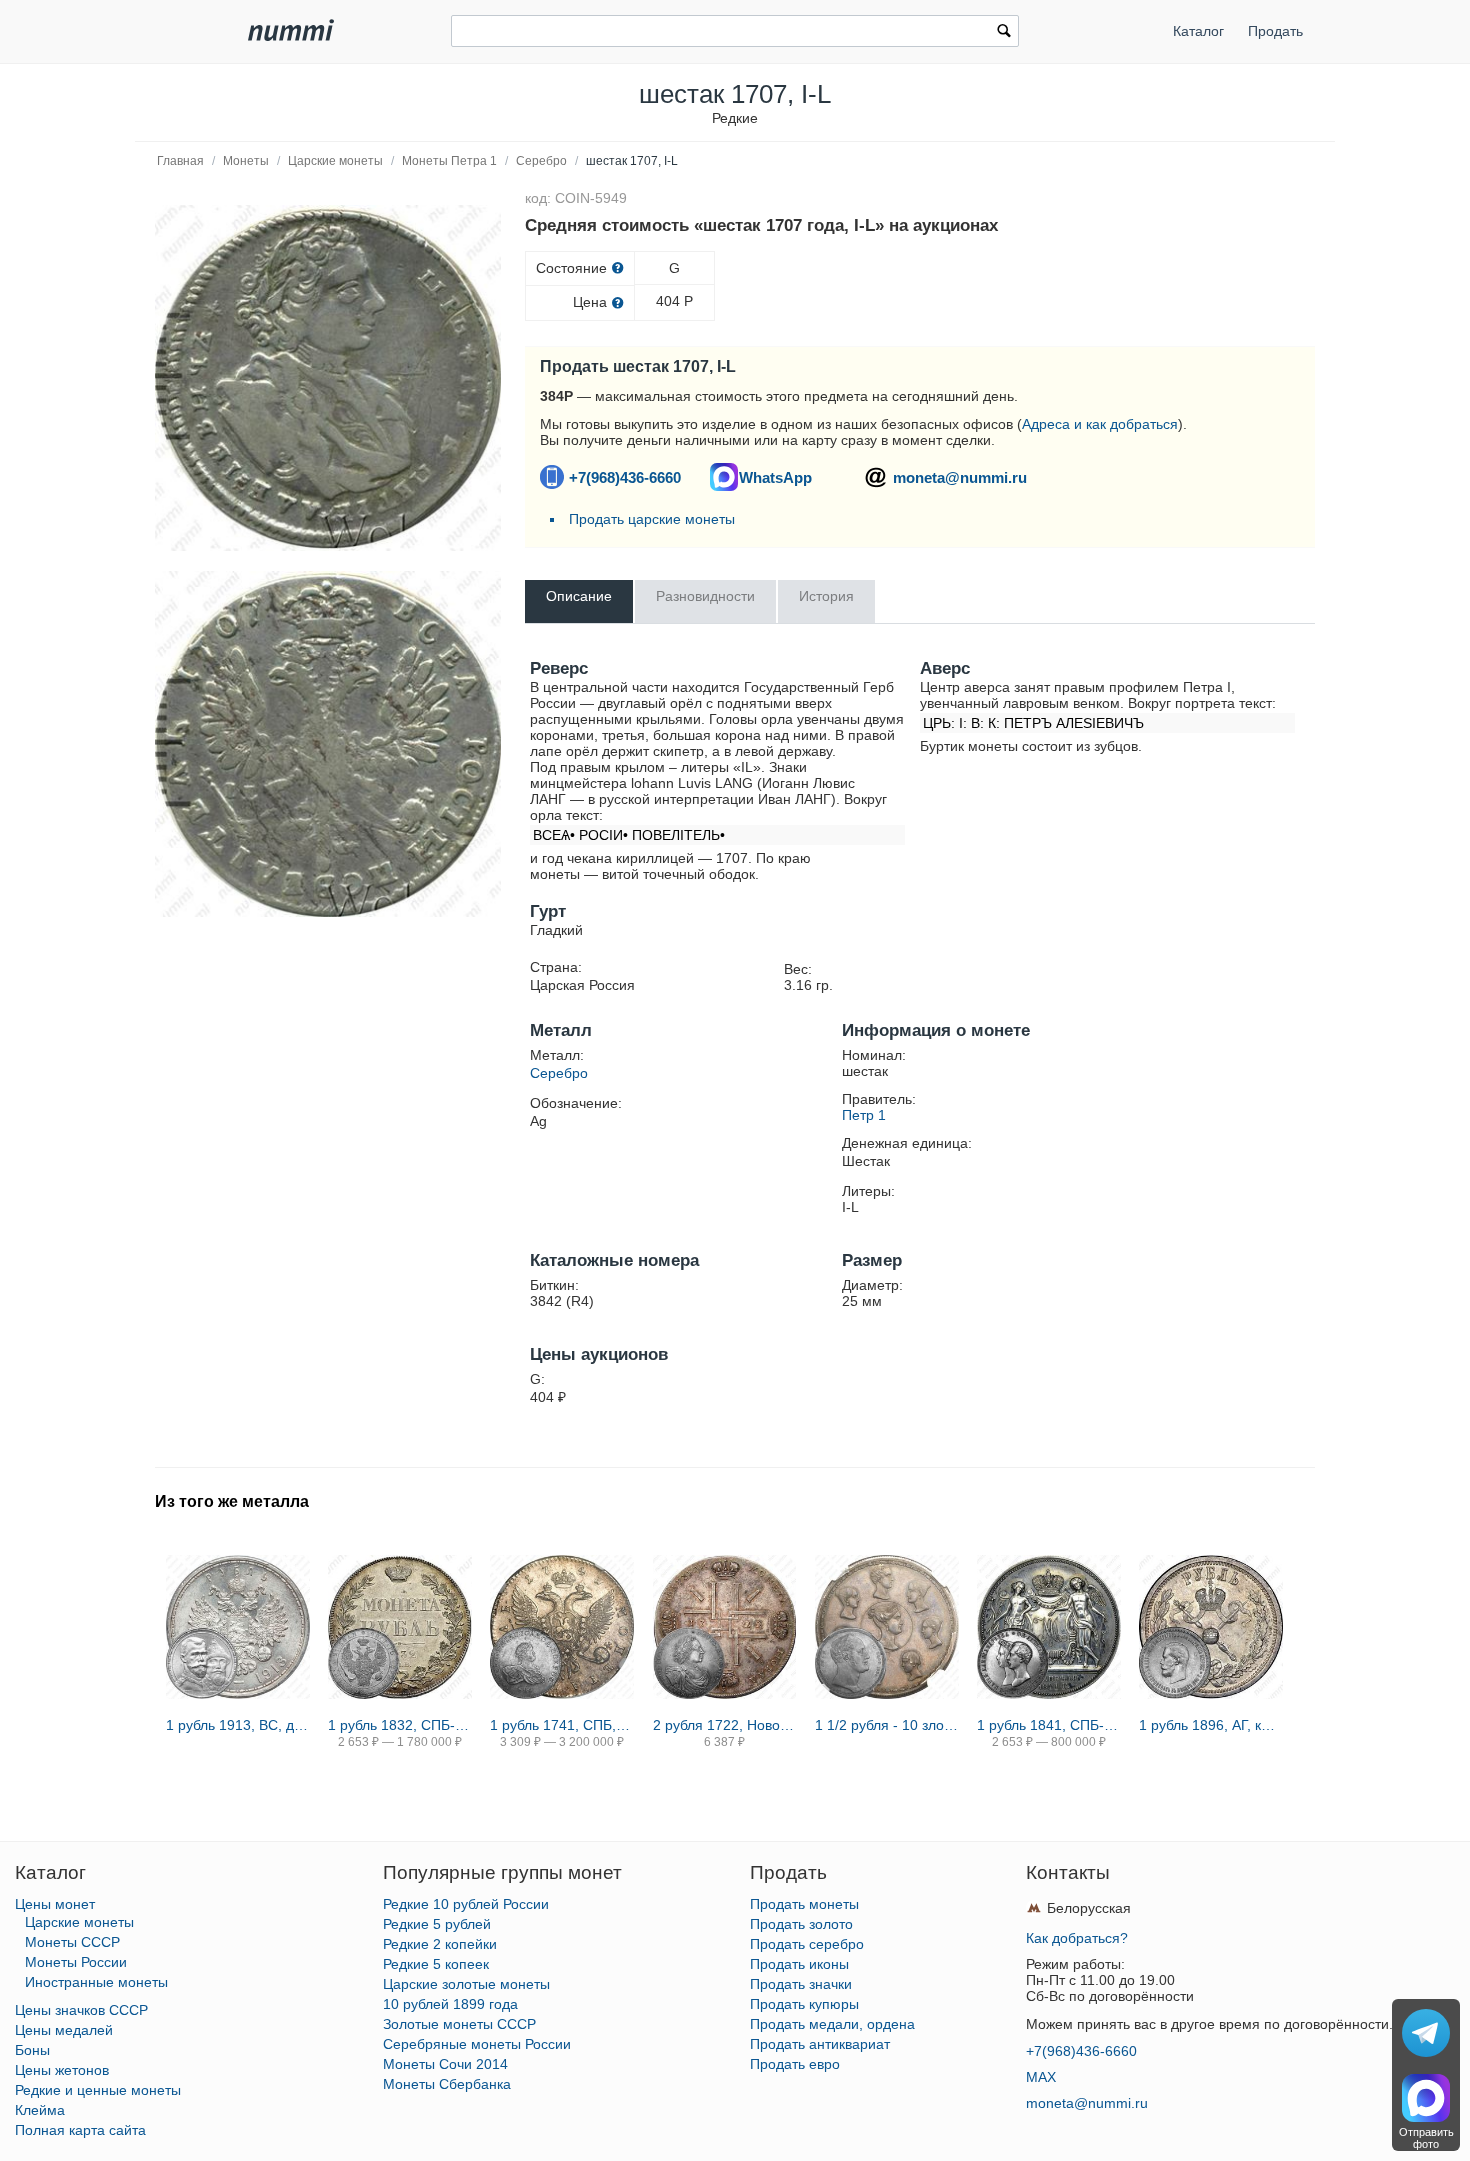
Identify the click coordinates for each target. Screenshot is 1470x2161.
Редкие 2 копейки (440, 1944)
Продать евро (795, 2064)
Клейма (40, 2110)
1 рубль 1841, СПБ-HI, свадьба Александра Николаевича (1049, 1725)
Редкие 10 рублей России (466, 1904)
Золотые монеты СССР (459, 2024)
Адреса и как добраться (1100, 424)
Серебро (541, 161)
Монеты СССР (72, 1942)
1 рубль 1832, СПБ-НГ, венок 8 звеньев (400, 1725)
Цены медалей (64, 2030)
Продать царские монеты (652, 519)
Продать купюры (804, 2004)
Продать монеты (804, 1904)
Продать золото (801, 1924)
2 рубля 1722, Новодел (725, 1725)
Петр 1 (864, 1115)
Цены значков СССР (81, 2010)
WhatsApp (775, 477)
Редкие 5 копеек (436, 1964)
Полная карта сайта (80, 2130)
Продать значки (801, 1984)
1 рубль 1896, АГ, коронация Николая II (1211, 1725)
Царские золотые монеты (466, 1984)
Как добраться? (1077, 1938)
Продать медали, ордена (832, 2024)
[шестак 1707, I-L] (328, 378)
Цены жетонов (62, 2070)
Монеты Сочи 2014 (445, 2064)
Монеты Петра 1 (449, 161)
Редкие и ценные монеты (98, 2090)
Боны (32, 2050)
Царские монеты (335, 161)
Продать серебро (807, 1944)
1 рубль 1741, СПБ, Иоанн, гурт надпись (562, 1725)
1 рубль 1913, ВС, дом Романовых (238, 1725)
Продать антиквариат (820, 2044)
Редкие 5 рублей (437, 1924)
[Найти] (1004, 33)
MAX (1041, 2077)
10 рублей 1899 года (450, 2004)
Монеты (246, 161)
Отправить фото (1426, 2138)
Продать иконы (799, 1964)
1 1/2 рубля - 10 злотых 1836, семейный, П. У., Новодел (887, 1725)
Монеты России (76, 1962)
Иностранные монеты (96, 1982)
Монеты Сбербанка (447, 2084)
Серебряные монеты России (477, 2044)
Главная (180, 161)
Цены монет (55, 1904)
